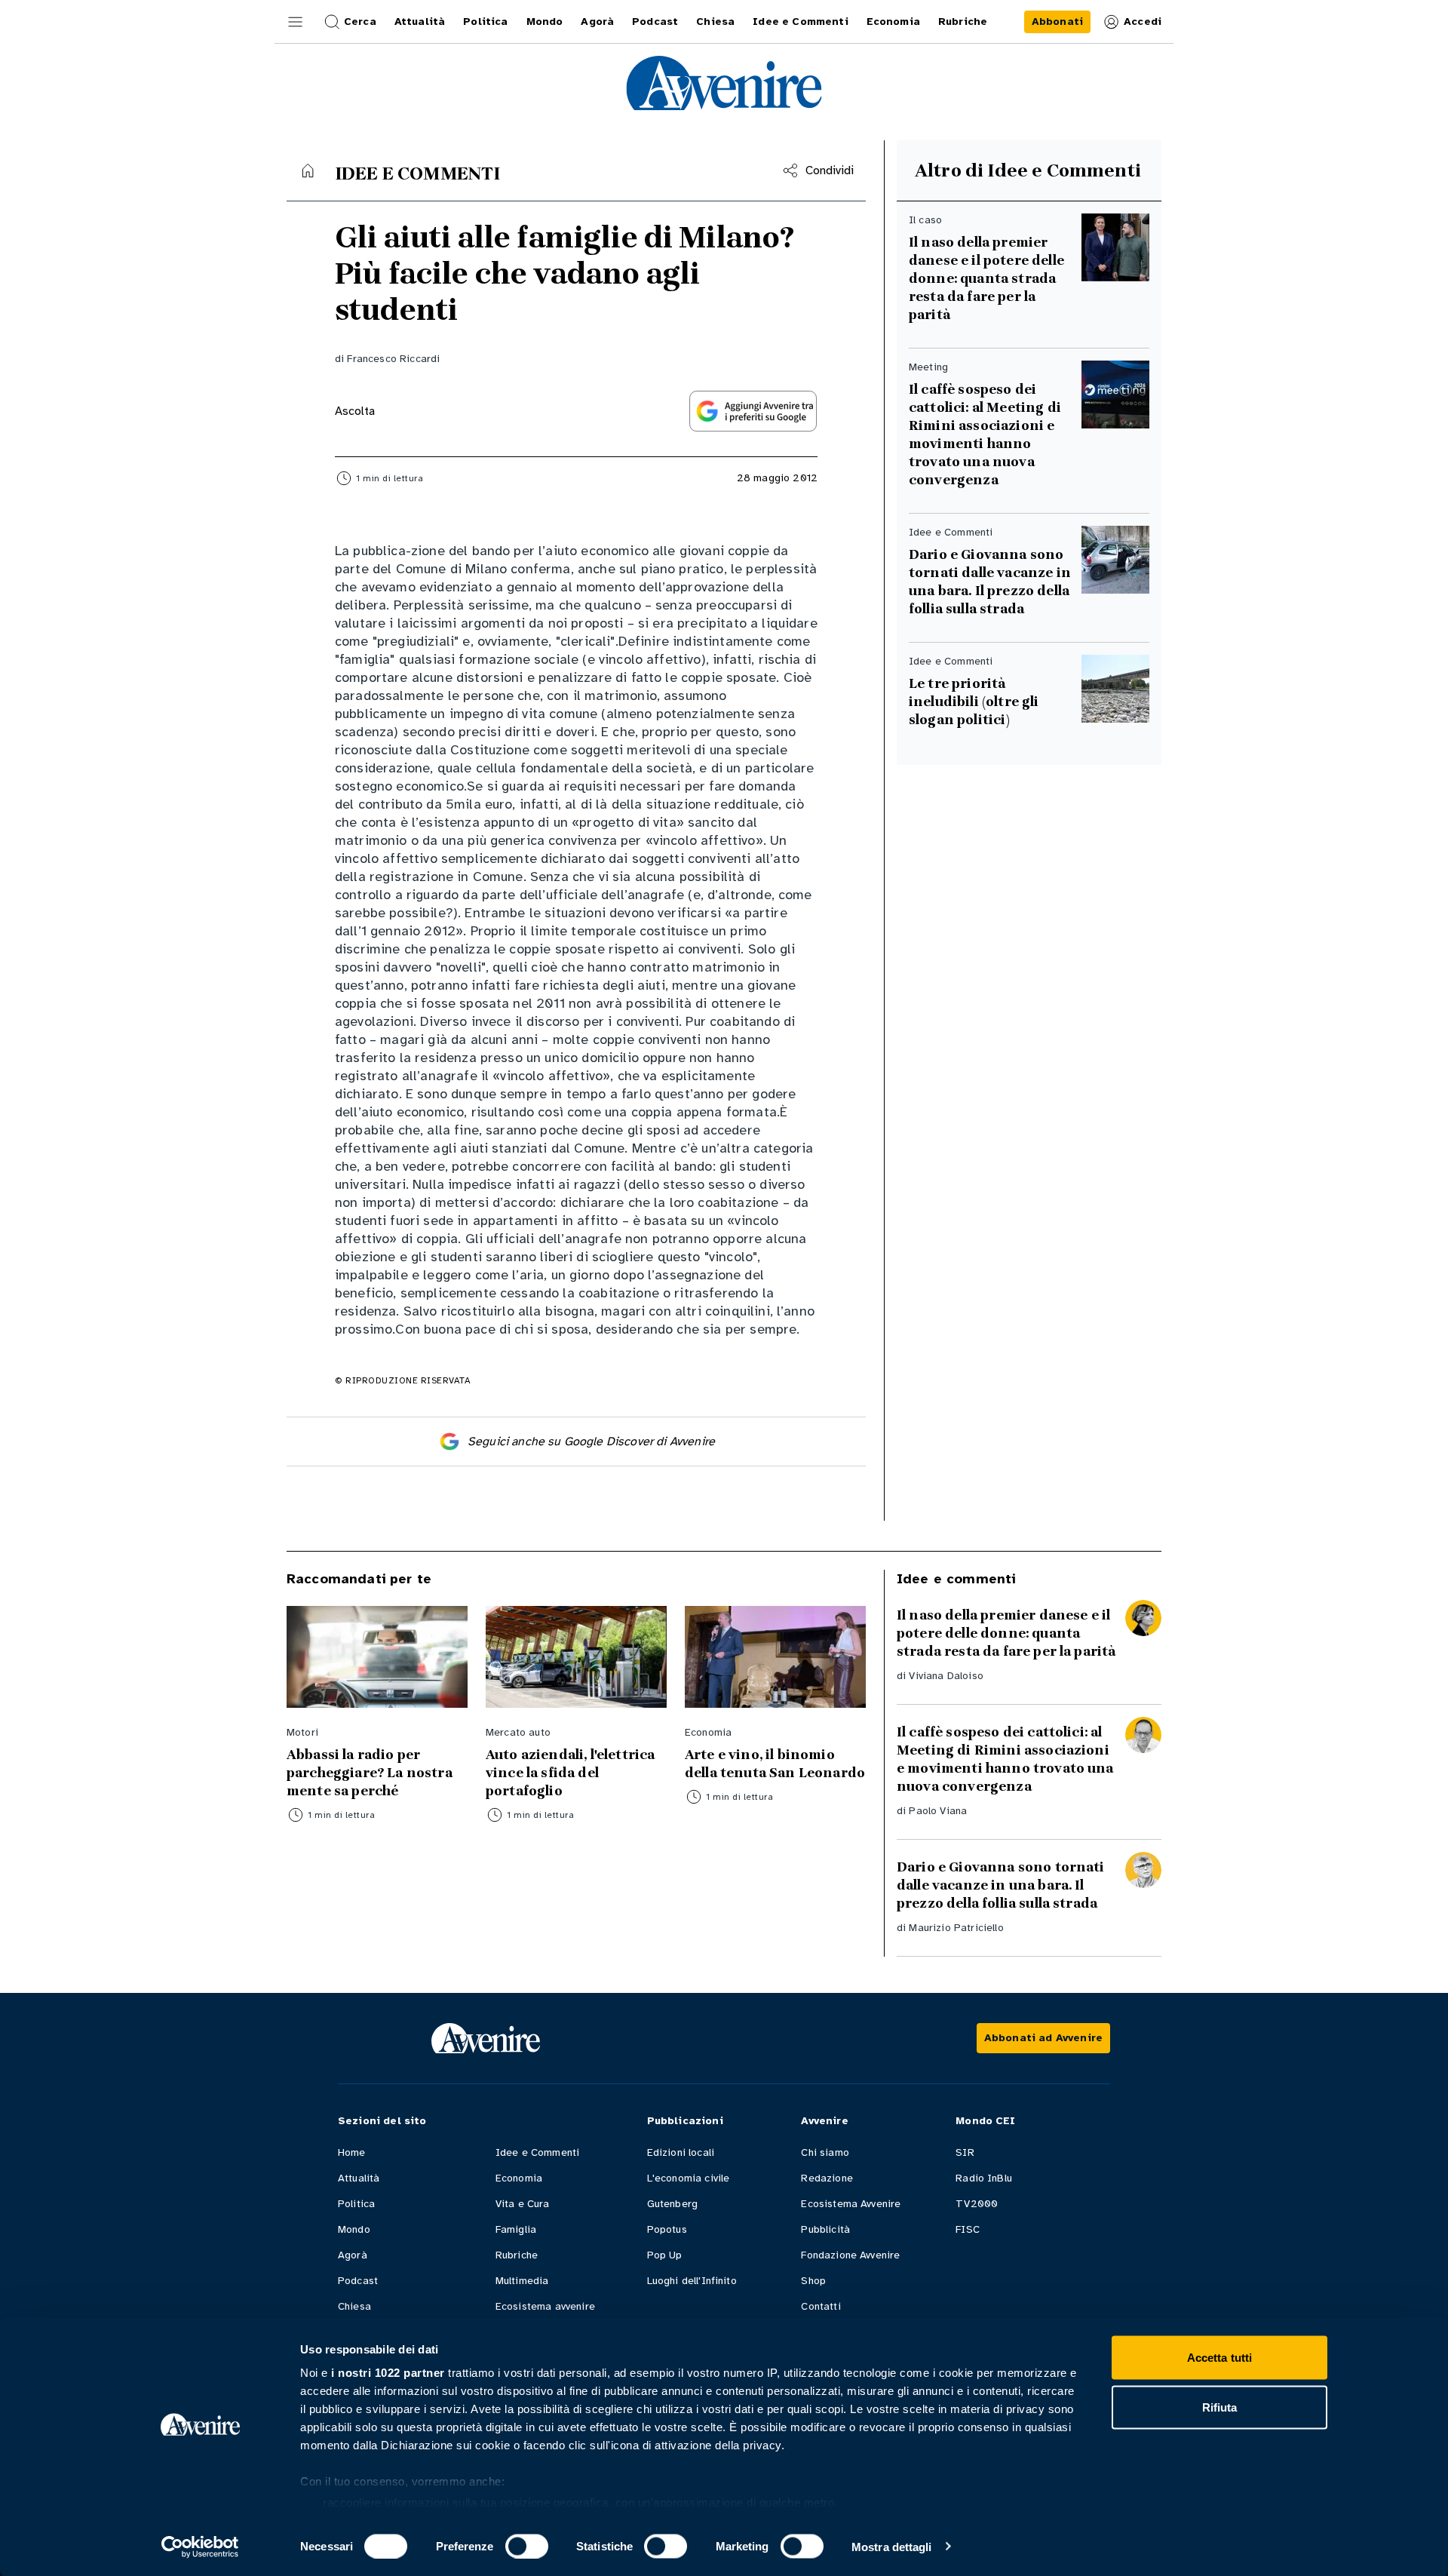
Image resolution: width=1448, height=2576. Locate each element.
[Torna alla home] (308, 170)
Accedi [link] (1143, 21)
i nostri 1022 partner (388, 2373)
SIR (965, 2152)
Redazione (827, 2178)
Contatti (821, 2306)
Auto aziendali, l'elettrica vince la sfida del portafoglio (570, 1773)
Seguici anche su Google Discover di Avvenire (591, 1442)
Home (352, 2152)
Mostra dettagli (892, 2546)
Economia (519, 2178)
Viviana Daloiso (946, 1676)
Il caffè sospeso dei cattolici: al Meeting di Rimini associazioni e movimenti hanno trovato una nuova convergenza (985, 434)
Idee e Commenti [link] (800, 21)
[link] (1057, 22)
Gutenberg (672, 2204)
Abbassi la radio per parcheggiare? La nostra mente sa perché (370, 1773)
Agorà (353, 2255)
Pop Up (665, 2255)
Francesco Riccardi (393, 359)
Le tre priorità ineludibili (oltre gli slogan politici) (974, 702)
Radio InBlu (984, 2178)
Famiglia (516, 2229)
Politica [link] (485, 21)
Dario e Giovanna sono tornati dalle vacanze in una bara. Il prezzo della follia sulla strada (990, 582)
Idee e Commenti (537, 2152)
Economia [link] (893, 21)
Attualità (359, 2178)
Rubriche (517, 2255)
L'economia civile (689, 2178)
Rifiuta (1220, 2407)
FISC (968, 2229)
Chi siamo (825, 2152)
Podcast (358, 2281)
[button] (296, 22)
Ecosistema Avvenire (851, 2204)
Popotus (667, 2229)
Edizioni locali (681, 2152)
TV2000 (977, 2204)
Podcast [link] (655, 21)
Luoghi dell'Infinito (692, 2281)
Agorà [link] (597, 21)
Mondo (354, 2229)
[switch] (527, 2546)
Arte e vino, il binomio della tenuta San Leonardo (775, 1764)
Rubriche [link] (963, 21)
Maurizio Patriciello (956, 1928)
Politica (356, 2204)
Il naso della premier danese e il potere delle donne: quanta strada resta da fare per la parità (986, 278)
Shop (813, 2281)
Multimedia (522, 2281)
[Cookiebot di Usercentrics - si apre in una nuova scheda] (200, 2547)
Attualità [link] (420, 21)
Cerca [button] (360, 21)
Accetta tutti (1219, 2358)
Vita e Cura (523, 2204)
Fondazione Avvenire (850, 2255)
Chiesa (354, 2306)
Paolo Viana (938, 1811)
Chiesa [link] (715, 21)
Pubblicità (825, 2229)
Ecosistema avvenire (545, 2306)
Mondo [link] (545, 21)
